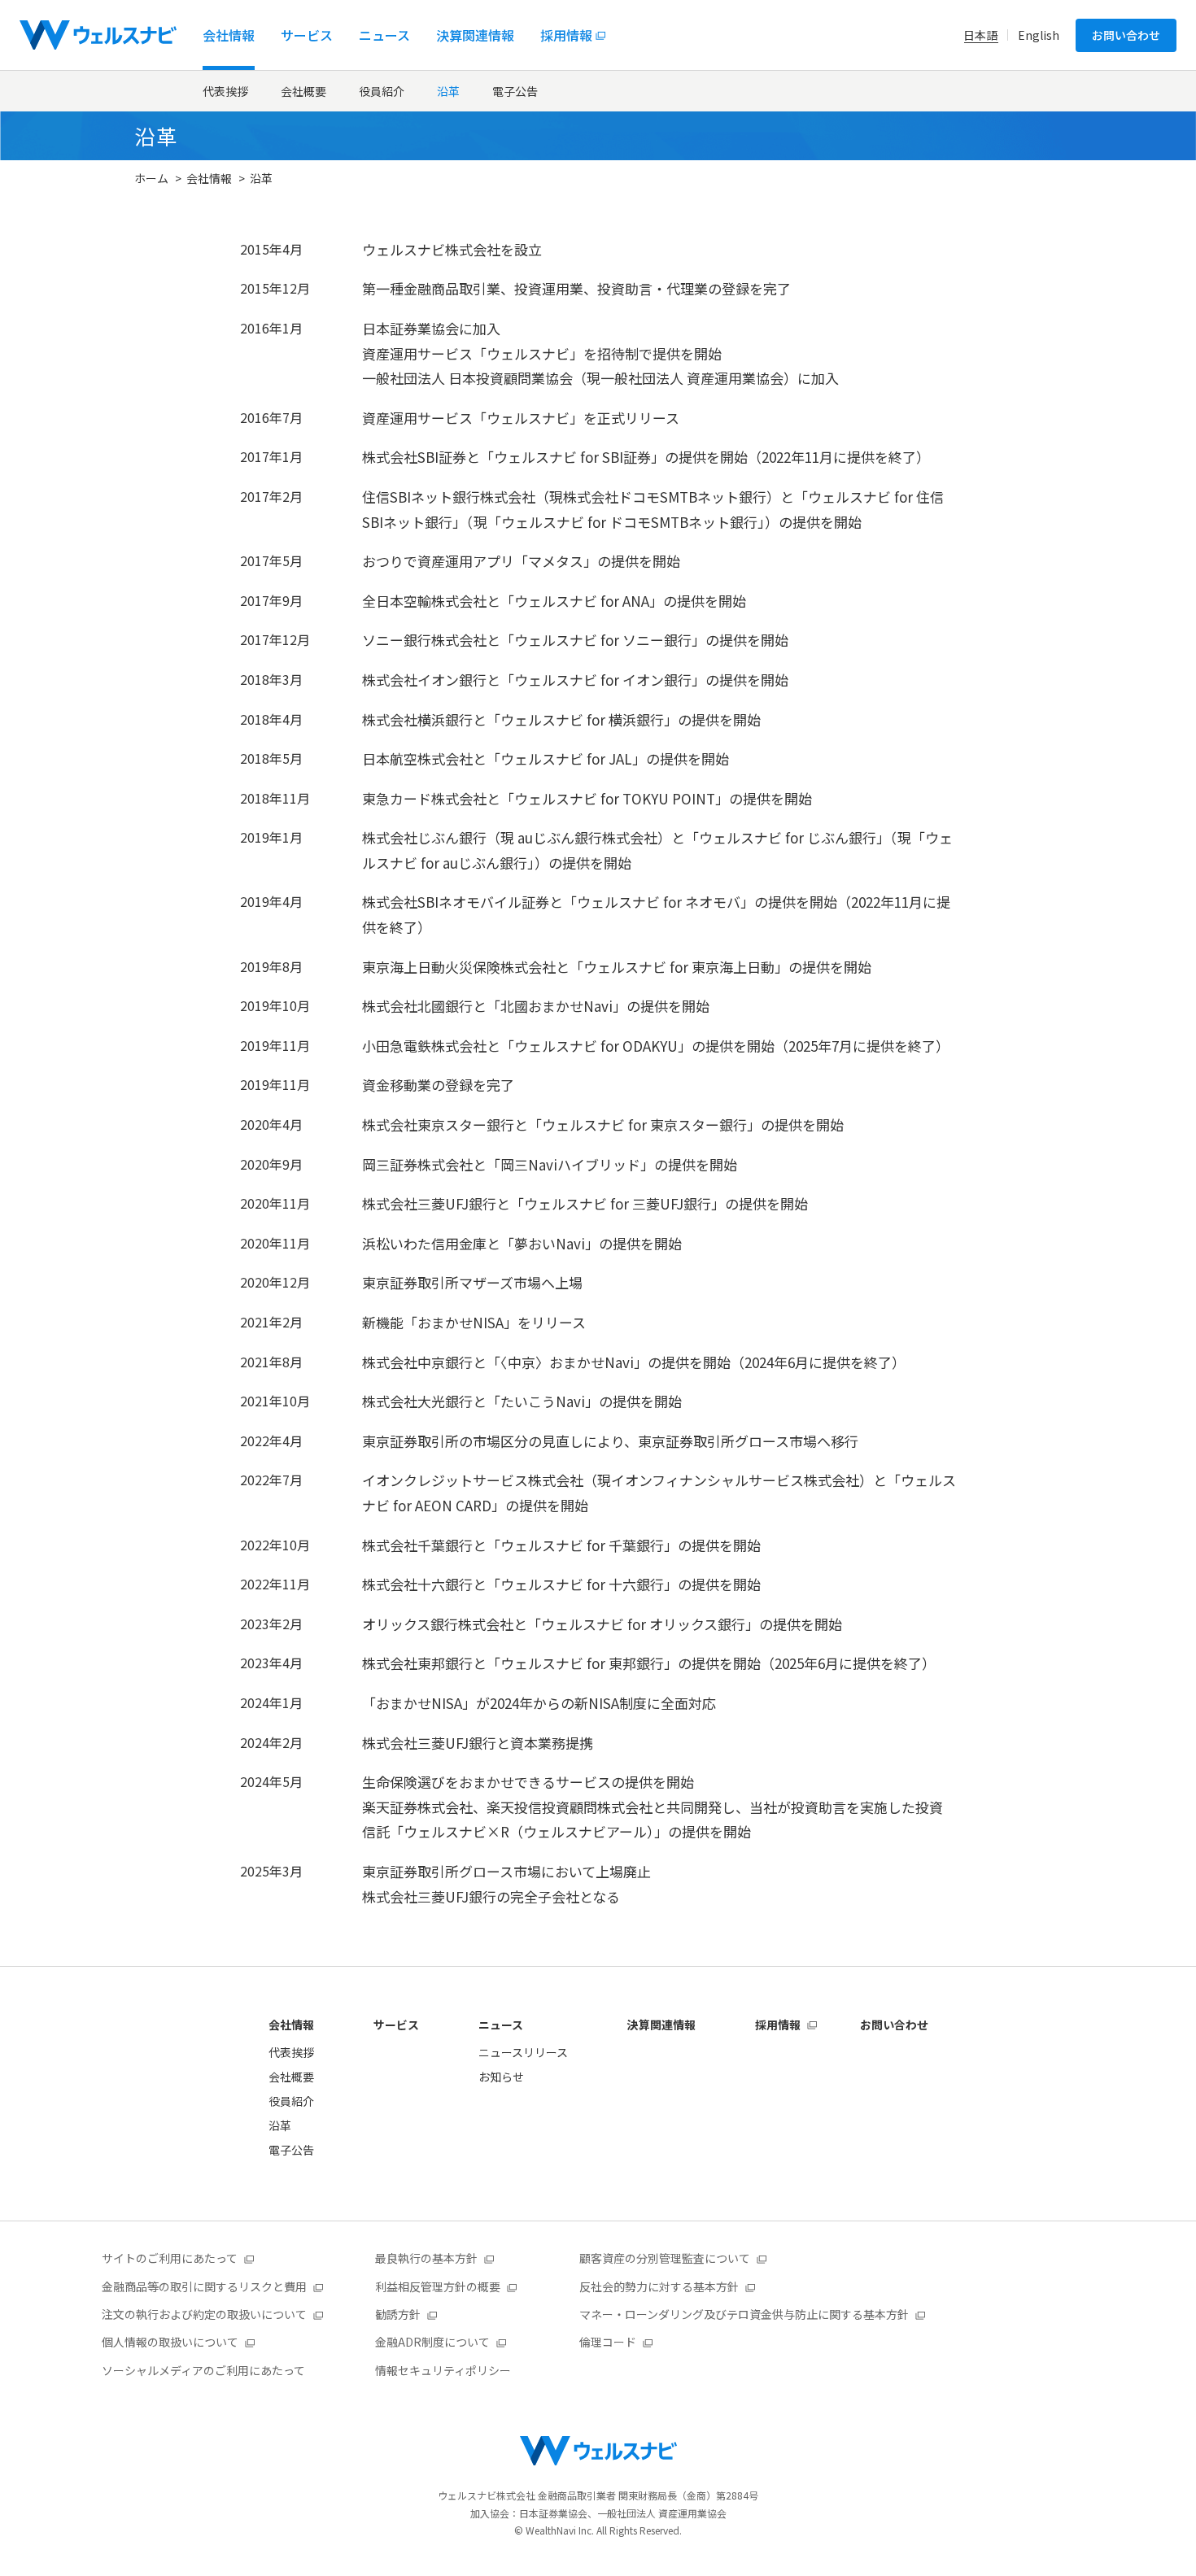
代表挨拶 (225, 91)
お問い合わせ (1126, 35)
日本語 (980, 35)
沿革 (448, 91)
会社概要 (303, 91)
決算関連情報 (661, 2025)
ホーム (151, 178)
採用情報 (778, 2025)
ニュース (501, 2025)
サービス (396, 2025)
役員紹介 (382, 91)
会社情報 (209, 178)
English (1039, 35)
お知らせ (501, 2077)
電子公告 (515, 91)
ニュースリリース (523, 2052)
